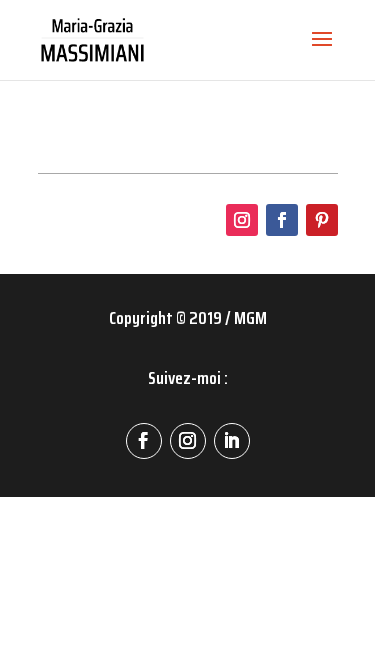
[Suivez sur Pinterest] (322, 220)
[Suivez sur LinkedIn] (232, 441)
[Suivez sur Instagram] (242, 220)
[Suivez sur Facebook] (282, 220)
